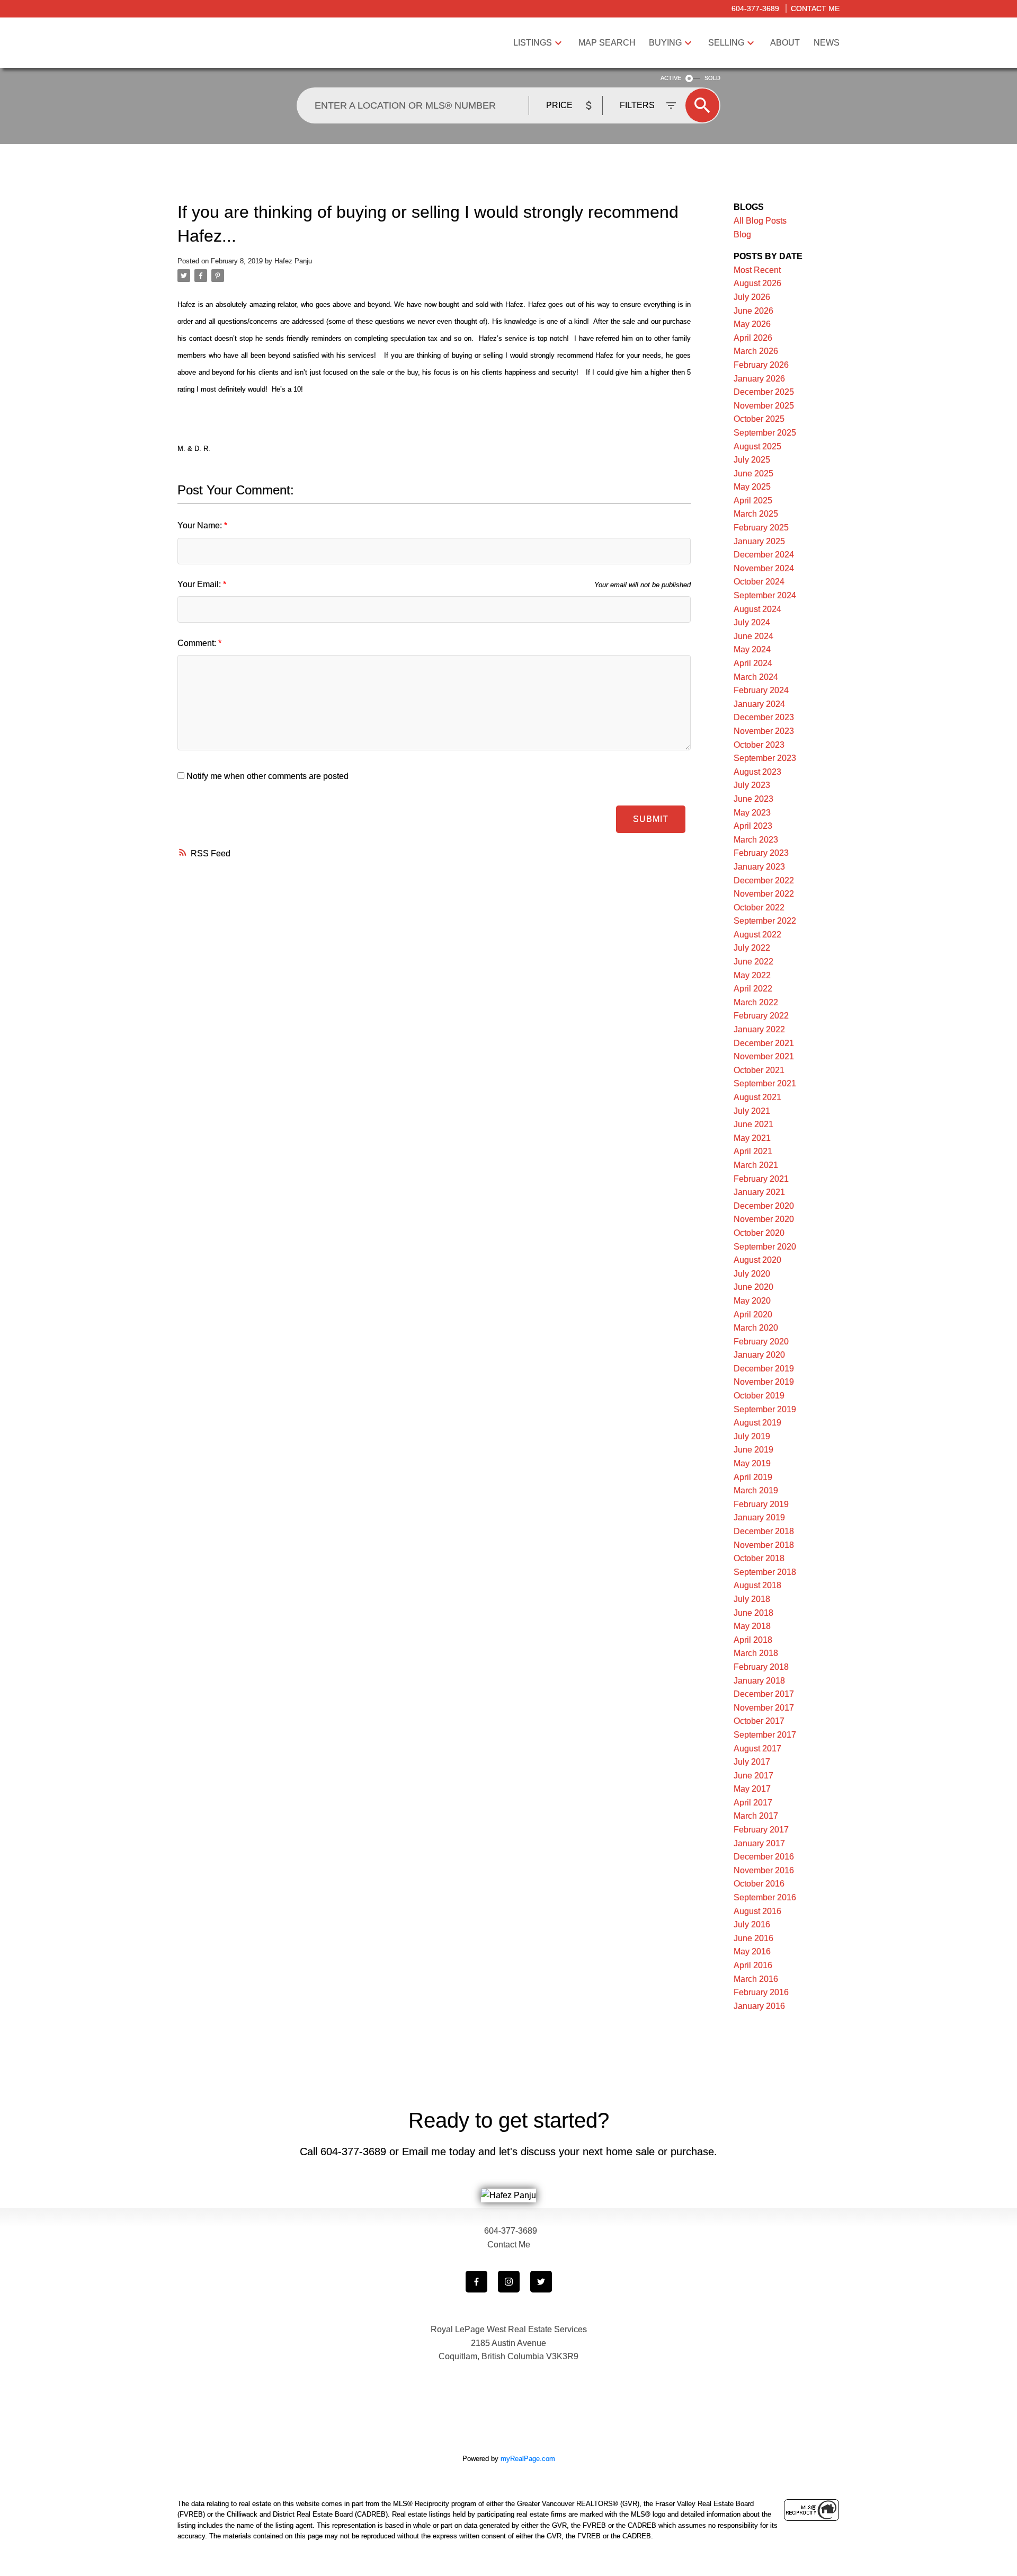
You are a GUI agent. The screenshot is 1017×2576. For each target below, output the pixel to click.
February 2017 (761, 1830)
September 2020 (765, 1247)
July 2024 (752, 622)
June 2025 (753, 473)
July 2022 (752, 948)
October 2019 (759, 1396)
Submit (651, 819)
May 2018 (752, 1626)
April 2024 (753, 663)
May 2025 (752, 487)
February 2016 (761, 1992)
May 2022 (752, 975)
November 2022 (764, 894)
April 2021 (753, 1151)
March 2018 (756, 1653)
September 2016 (765, 1897)
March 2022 (756, 1002)
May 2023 (752, 813)
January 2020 (759, 1355)
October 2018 (759, 1558)
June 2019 (753, 1450)
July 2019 (752, 1436)
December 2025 (764, 392)
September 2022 (765, 921)
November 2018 (764, 1545)
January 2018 (759, 1681)
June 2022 (753, 962)
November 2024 (764, 568)
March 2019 (756, 1490)
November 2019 (764, 1382)
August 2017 (757, 1749)
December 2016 (764, 1857)
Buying (665, 43)
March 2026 (756, 351)
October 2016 (759, 1884)
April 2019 (753, 1477)
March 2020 (756, 1328)
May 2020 (752, 1301)
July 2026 (752, 297)
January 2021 (759, 1192)
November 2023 (764, 731)
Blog (742, 234)
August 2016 (757, 1911)
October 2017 (759, 1721)
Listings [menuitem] (533, 43)
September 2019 (765, 1409)
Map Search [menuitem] (607, 43)
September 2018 (765, 1572)
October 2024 (759, 582)
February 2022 (761, 1016)
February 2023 (761, 853)
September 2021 (765, 1083)
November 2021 (764, 1056)
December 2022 (764, 880)
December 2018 (764, 1531)
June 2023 (753, 799)
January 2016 (759, 2006)
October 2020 (759, 1233)
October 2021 (759, 1070)
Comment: (198, 643)
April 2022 (753, 989)
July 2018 (752, 1599)
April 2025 (753, 501)
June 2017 (753, 1776)
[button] (476, 2282)
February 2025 (761, 528)
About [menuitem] (785, 43)
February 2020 (761, 1342)
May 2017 (752, 1789)
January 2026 (759, 379)
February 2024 (761, 690)
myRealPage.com (528, 2459)
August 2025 (757, 446)
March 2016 (756, 1979)
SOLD (712, 78)
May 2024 (752, 649)
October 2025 (759, 419)
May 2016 (752, 1951)
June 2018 (753, 1613)
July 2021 (752, 1111)
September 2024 (765, 595)
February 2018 (761, 1667)
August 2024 (757, 609)
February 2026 (761, 365)
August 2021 (757, 1097)
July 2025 (752, 460)
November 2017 (764, 1708)
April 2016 (753, 1965)
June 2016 (753, 1938)
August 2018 (757, 1585)
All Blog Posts (760, 221)
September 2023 (765, 758)
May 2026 (752, 324)
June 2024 (753, 636)
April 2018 (753, 1640)
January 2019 (759, 1517)
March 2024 (756, 677)
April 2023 (753, 826)
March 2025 (756, 514)
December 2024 (764, 555)
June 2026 (753, 311)
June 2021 (753, 1124)
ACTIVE (671, 78)
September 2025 (765, 433)
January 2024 (759, 704)
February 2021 (761, 1179)
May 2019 (752, 1463)
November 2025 (764, 406)
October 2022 (759, 908)
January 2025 (759, 541)
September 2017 (765, 1735)
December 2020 (764, 1206)
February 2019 (761, 1504)
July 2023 (752, 785)
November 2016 (764, 1870)
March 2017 (756, 1816)
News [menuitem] (827, 43)
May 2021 (752, 1138)
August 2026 (757, 283)
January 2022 (759, 1029)
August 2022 (757, 935)
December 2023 (764, 717)
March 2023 (756, 840)
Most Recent (757, 270)
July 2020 (752, 1274)
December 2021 (764, 1043)
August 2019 (757, 1423)
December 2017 (764, 1694)
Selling (726, 43)
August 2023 (757, 772)
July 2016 (752, 1924)
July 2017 (752, 1762)
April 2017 (753, 1803)
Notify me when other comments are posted (266, 776)
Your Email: (200, 584)
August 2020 (757, 1260)
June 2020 (753, 1287)
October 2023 (759, 745)
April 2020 (753, 1314)
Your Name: (201, 525)
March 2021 (756, 1165)
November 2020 (764, 1219)
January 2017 (759, 1843)
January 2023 (759, 867)
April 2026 (753, 338)
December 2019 (764, 1369)
